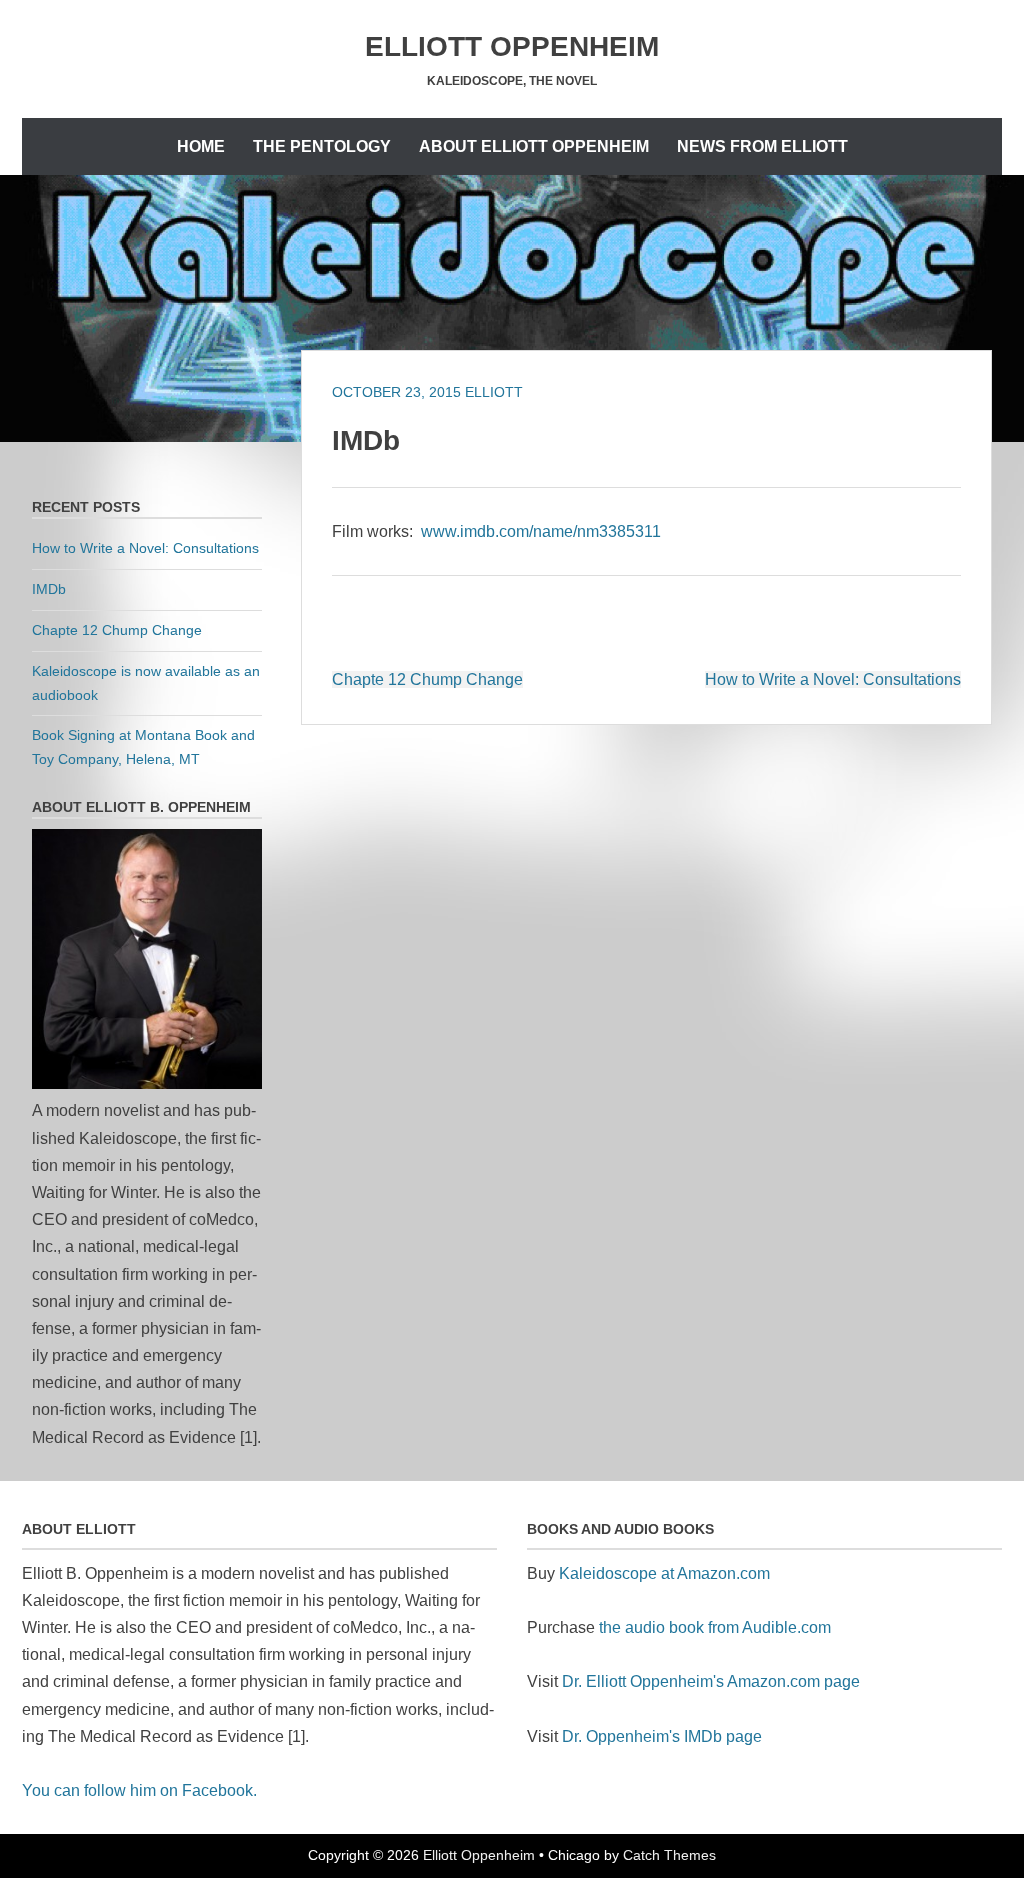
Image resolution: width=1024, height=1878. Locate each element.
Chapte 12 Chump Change (427, 679)
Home (201, 146)
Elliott (494, 392)
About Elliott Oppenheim (534, 146)
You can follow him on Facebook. (139, 1790)
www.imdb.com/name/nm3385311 (541, 531)
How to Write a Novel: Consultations (833, 679)
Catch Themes (669, 1855)
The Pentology (322, 146)
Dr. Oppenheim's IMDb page (662, 1736)
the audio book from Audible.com (715, 1627)
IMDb (49, 589)
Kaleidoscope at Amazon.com (664, 1573)
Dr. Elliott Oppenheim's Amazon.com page (711, 1681)
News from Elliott (762, 146)
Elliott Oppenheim (512, 46)
